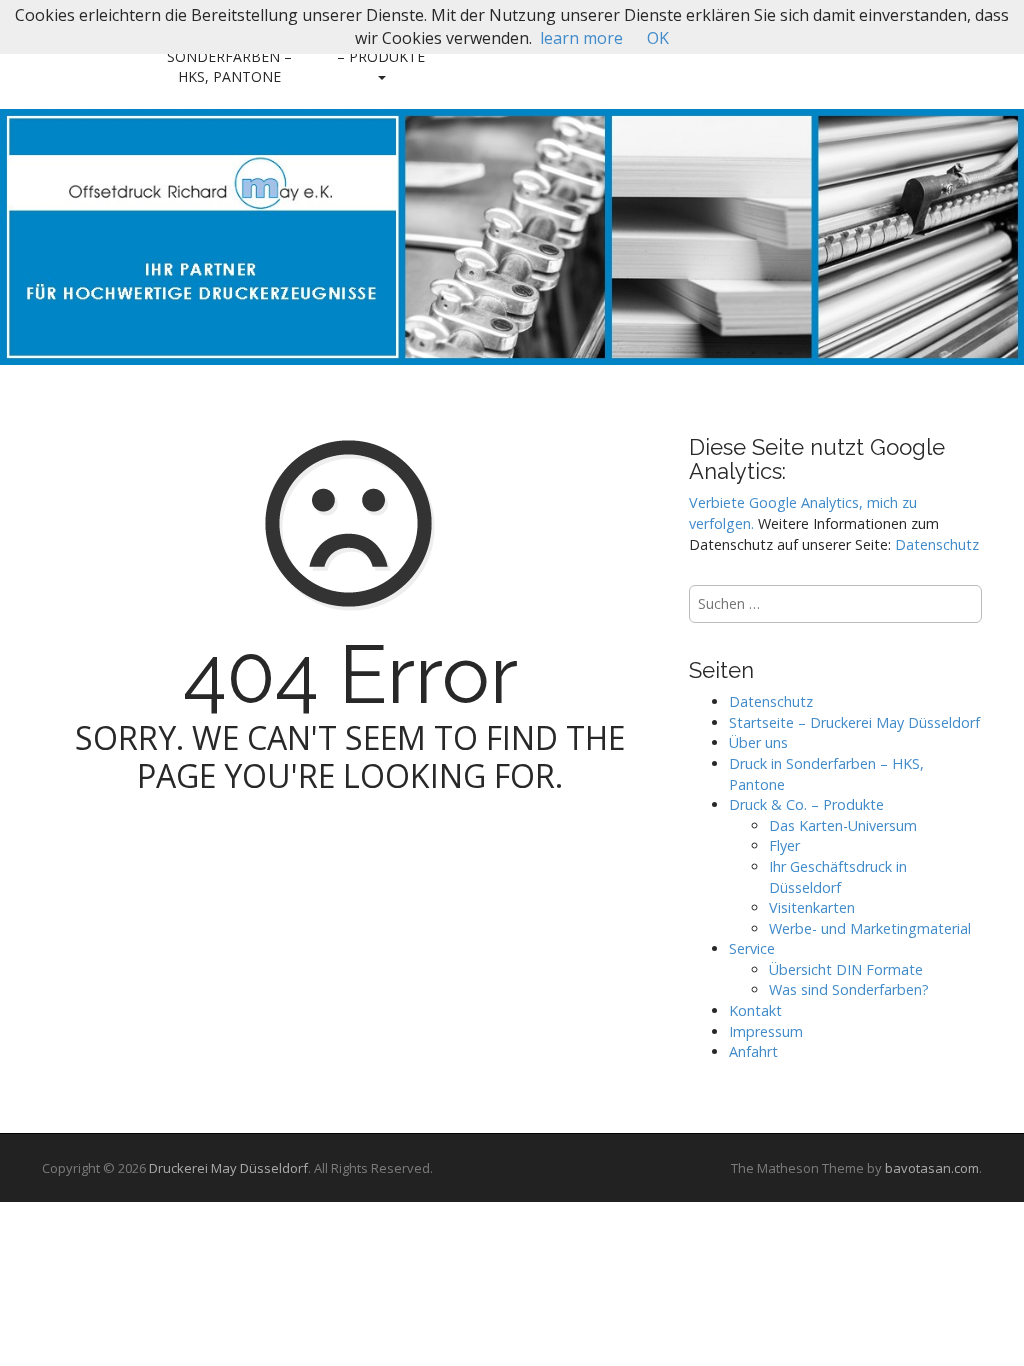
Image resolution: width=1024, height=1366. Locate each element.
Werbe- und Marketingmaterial (870, 928)
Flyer (784, 845)
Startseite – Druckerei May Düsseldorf (854, 722)
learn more (581, 38)
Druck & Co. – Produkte (381, 46)
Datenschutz (937, 544)
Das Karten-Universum (843, 825)
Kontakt (755, 1010)
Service (752, 948)
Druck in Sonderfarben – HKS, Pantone (229, 56)
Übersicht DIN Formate (846, 969)
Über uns (758, 742)
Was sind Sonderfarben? (849, 989)
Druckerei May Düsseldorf (228, 1168)
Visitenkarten (812, 907)
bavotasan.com (932, 1168)
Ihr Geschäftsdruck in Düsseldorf (838, 877)
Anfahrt (753, 1051)
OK (658, 38)
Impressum (766, 1031)
